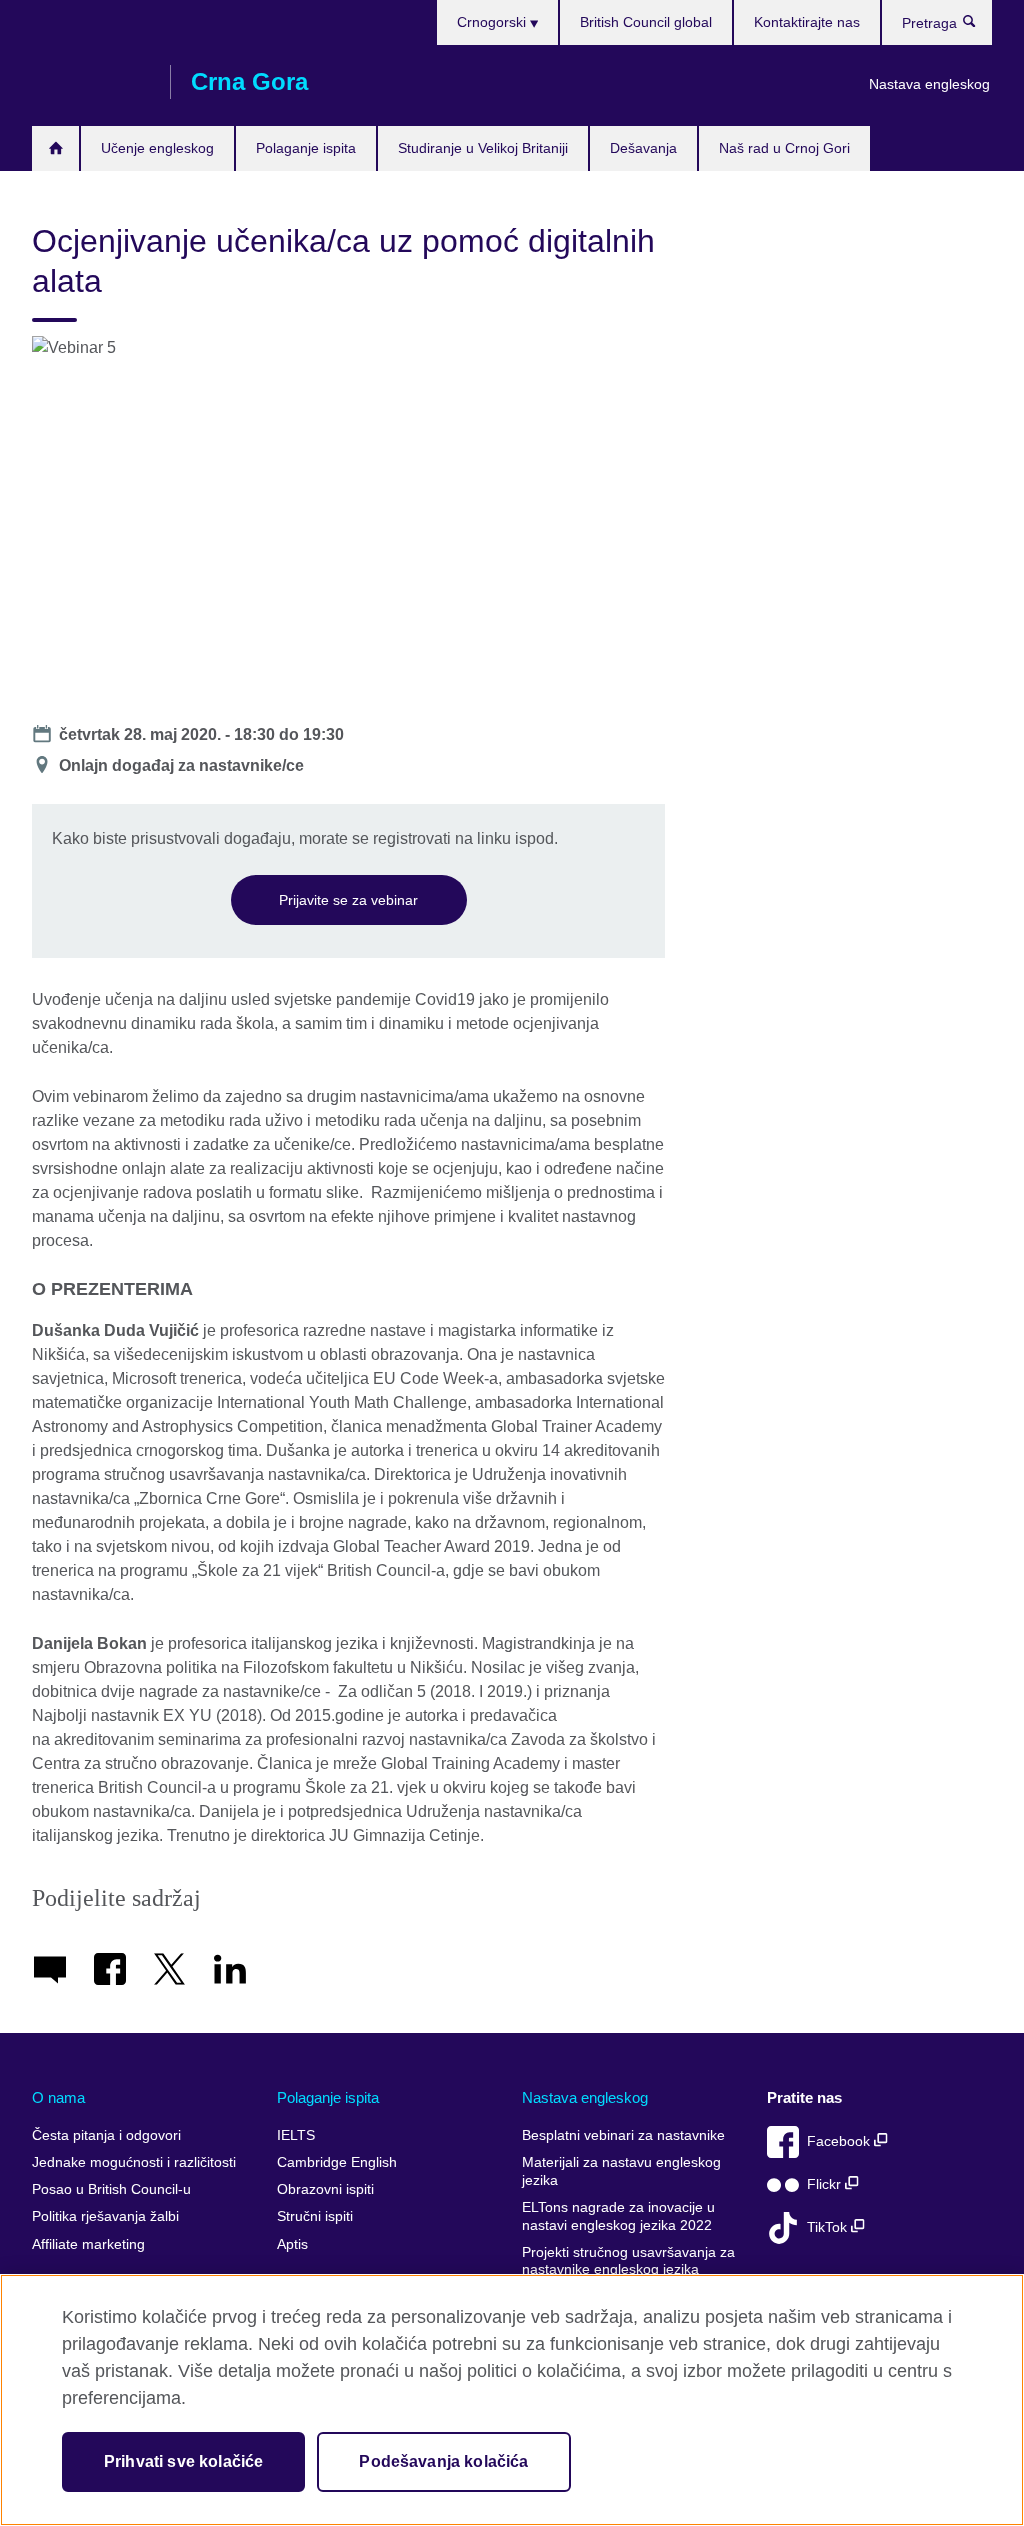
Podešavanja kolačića (443, 2461)
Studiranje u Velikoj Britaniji (483, 148)
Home (55, 148)
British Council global (646, 22)
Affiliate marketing (88, 2244)
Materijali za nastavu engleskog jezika (621, 2171)
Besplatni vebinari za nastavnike (623, 2135)
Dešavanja (643, 148)
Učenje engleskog (157, 148)
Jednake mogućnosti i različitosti (134, 2162)
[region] (512, 2400)
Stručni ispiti (315, 2216)
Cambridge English (337, 2162)
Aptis (292, 2244)
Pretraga (979, 26)
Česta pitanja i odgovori (106, 2135)
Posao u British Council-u (111, 2189)
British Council (91, 82)
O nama (58, 2097)
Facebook (840, 2141)
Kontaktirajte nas (807, 22)
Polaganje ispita (306, 148)
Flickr (826, 2184)
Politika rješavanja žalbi (105, 2216)
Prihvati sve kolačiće (183, 2461)
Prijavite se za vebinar (348, 900)
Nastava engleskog (929, 84)
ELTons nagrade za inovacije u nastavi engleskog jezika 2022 (618, 2216)
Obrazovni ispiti (325, 2189)
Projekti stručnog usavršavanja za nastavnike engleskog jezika (628, 2261)
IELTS (296, 2135)
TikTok (829, 2227)
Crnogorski (493, 22)
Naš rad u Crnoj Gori (784, 148)
